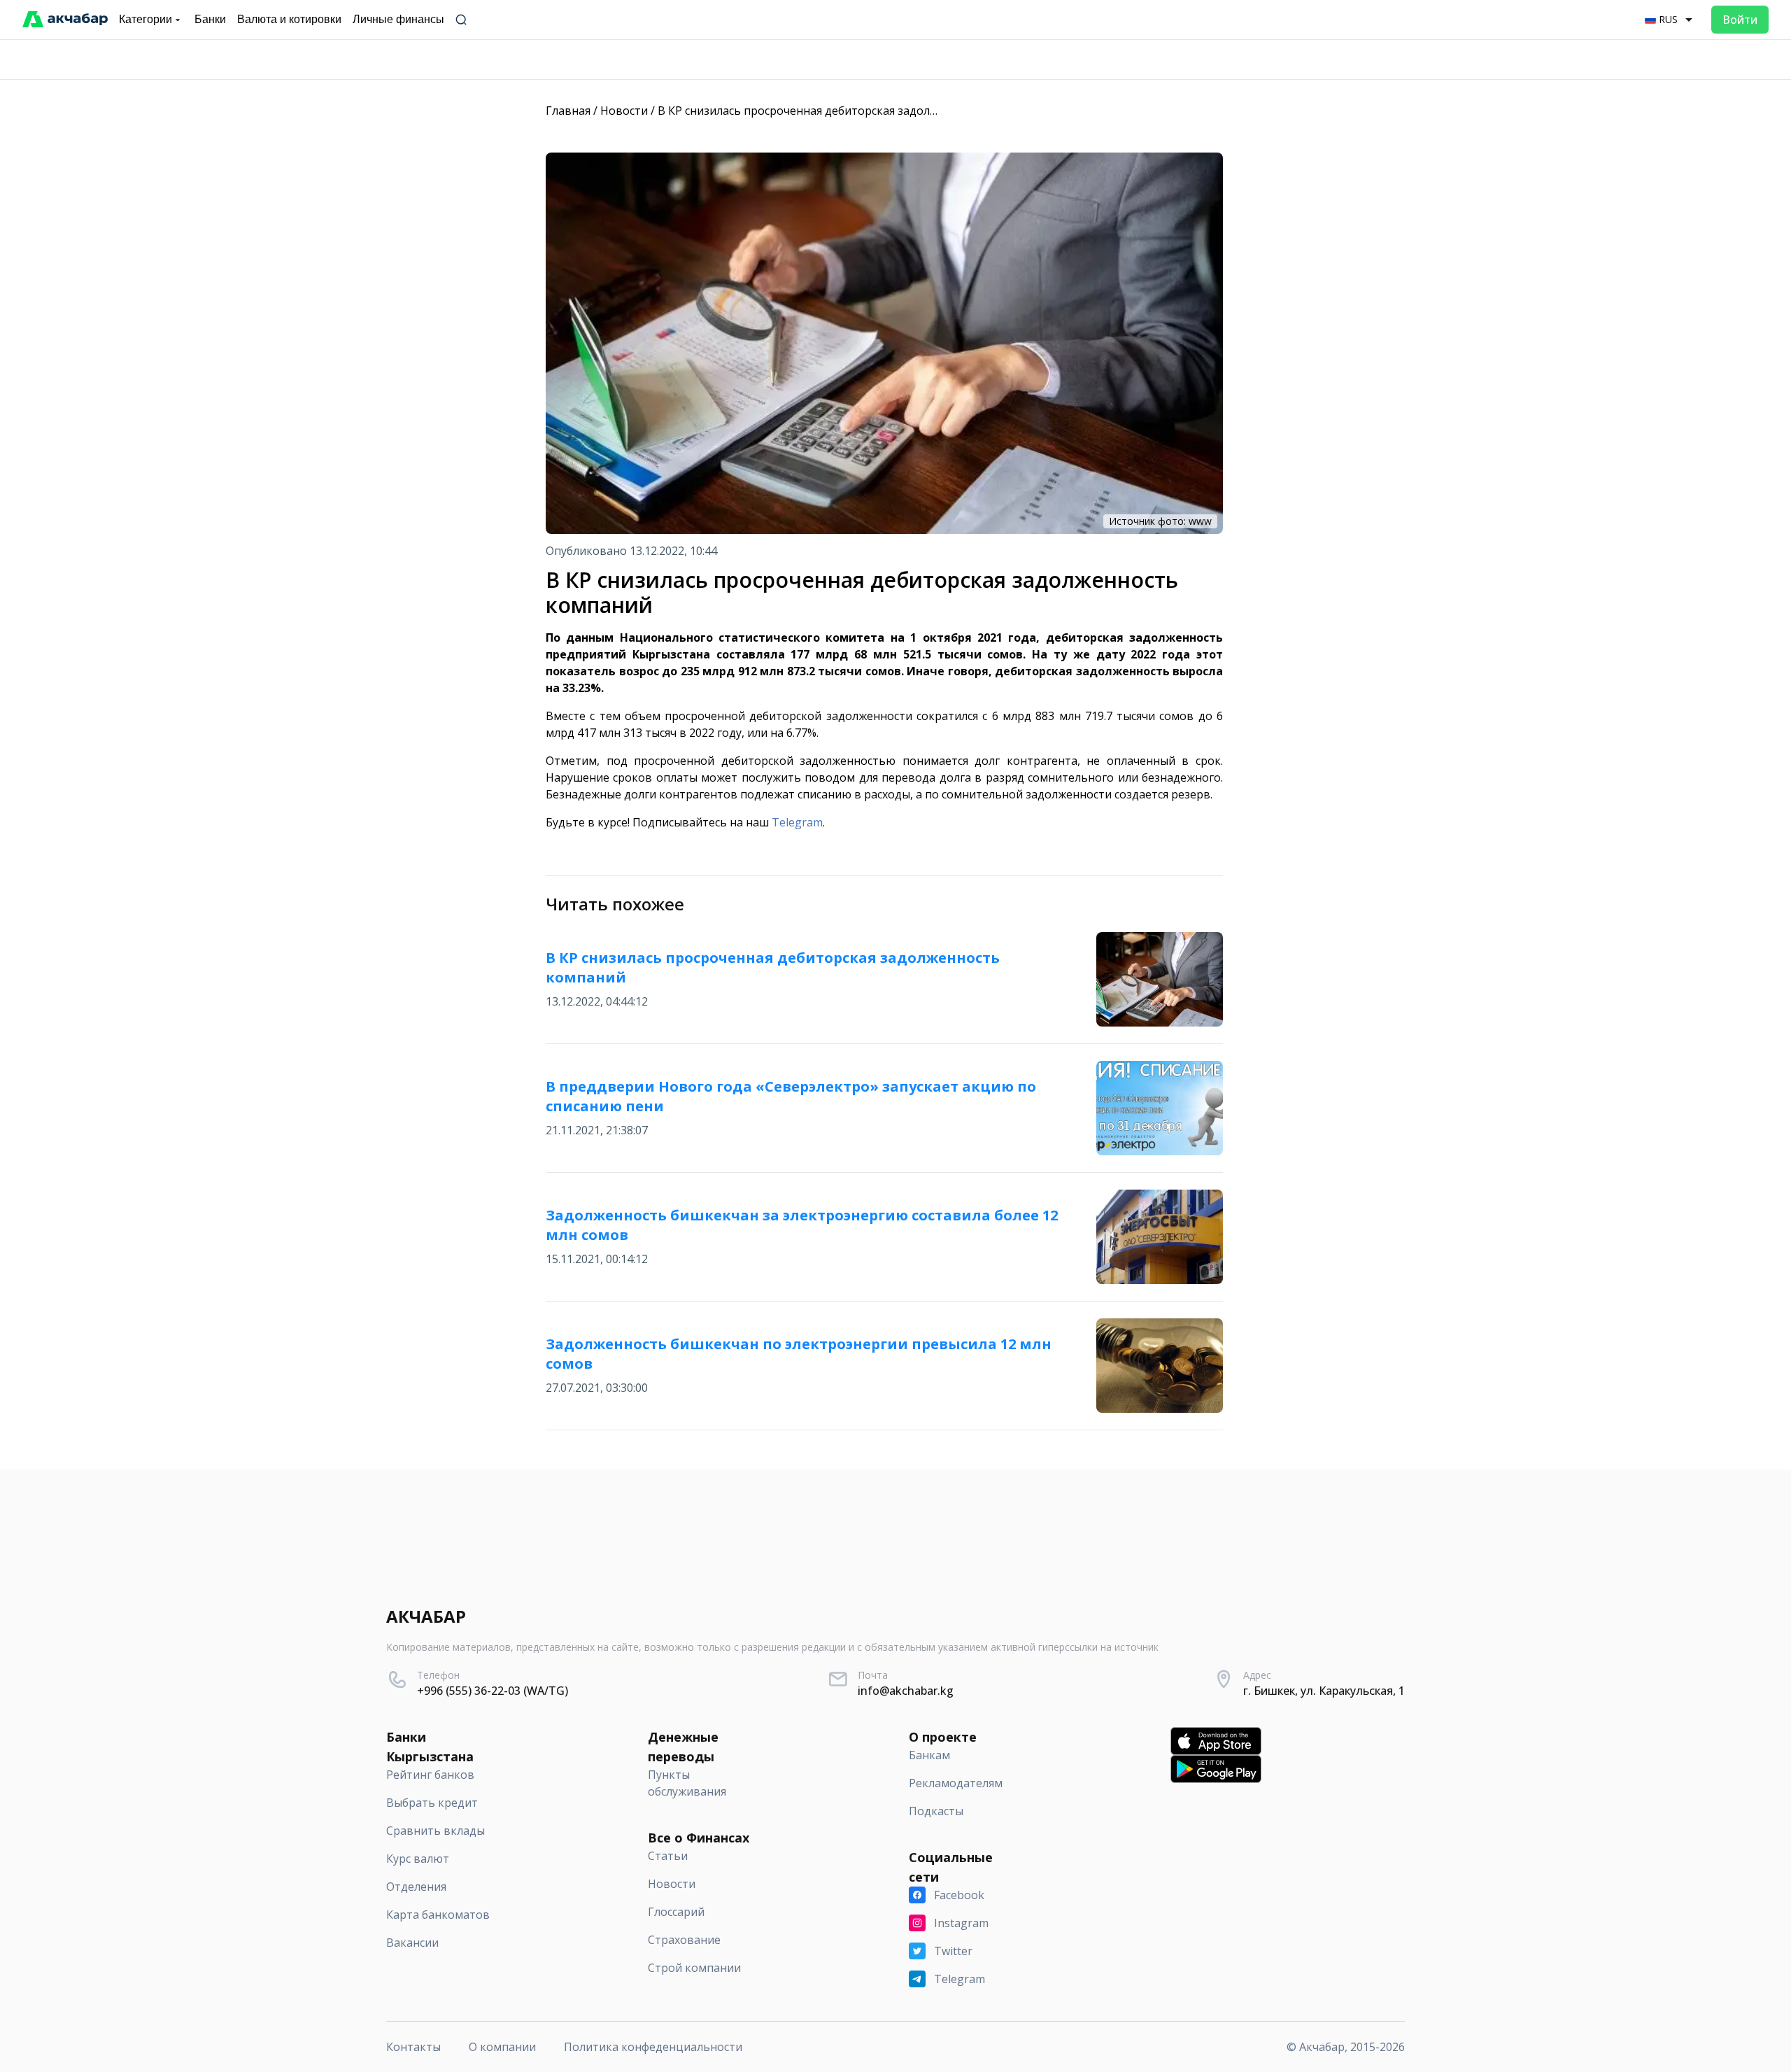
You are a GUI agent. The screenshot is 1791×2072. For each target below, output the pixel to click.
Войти (1740, 20)
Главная (568, 111)
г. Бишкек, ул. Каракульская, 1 (1324, 1691)
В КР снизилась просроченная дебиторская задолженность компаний (850, 111)
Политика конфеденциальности (653, 2047)
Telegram (797, 822)
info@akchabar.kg (906, 1691)
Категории (146, 19)
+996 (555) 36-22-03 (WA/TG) (493, 1691)
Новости (624, 111)
